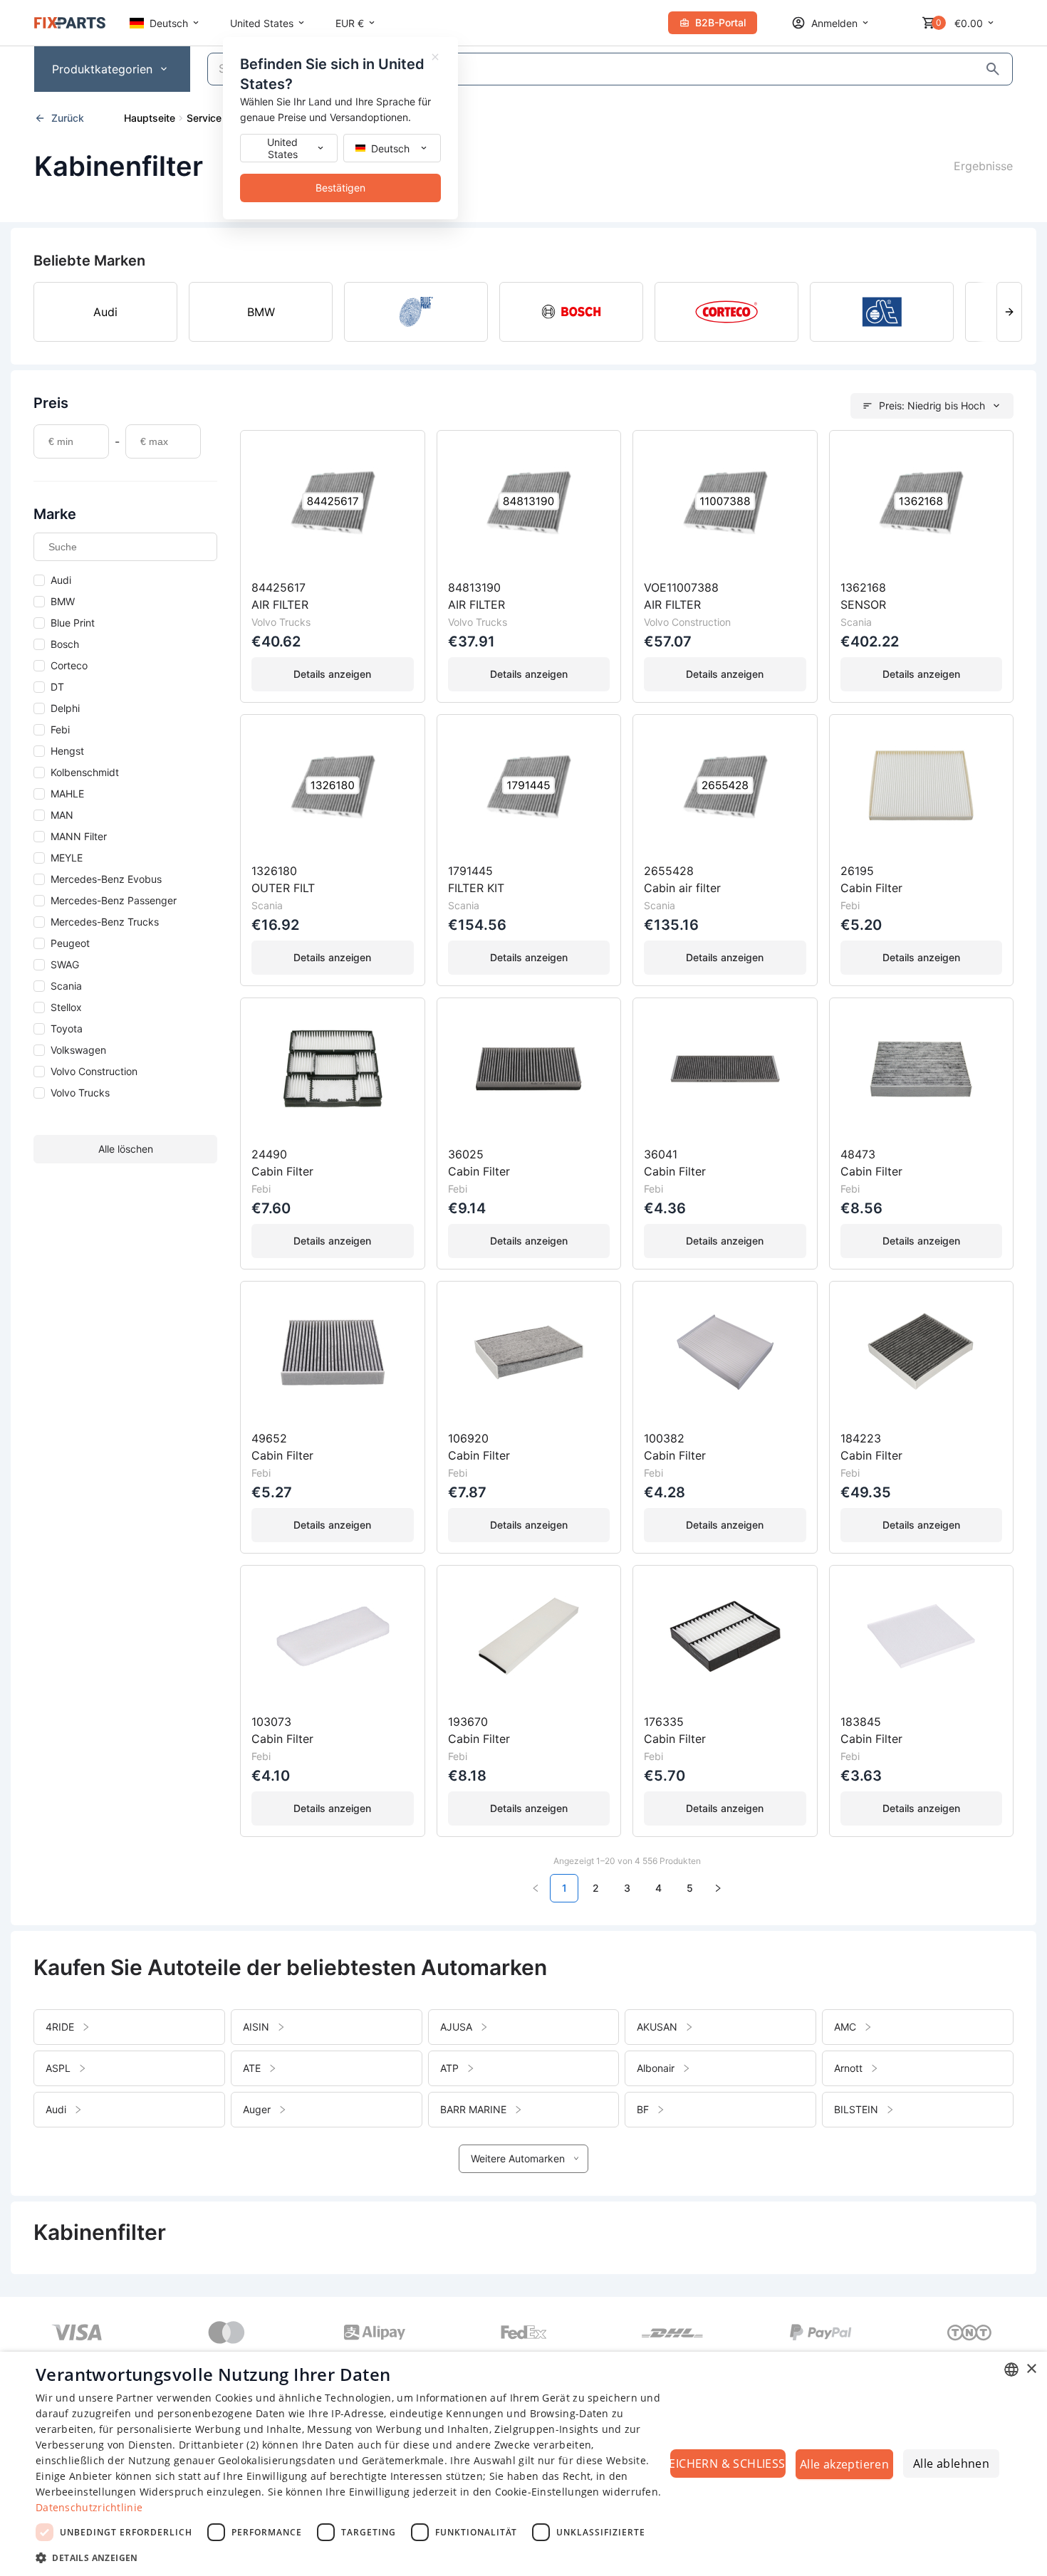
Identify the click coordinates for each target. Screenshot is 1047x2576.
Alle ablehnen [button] (951, 2464)
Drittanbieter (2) (219, 2445)
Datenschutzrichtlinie (89, 2507)
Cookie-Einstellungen (547, 2492)
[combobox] (1011, 2370)
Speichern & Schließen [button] (728, 2464)
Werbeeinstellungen (86, 2492)
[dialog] (523, 2464)
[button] (350, 2557)
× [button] (1031, 2369)
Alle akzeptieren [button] (844, 2464)
